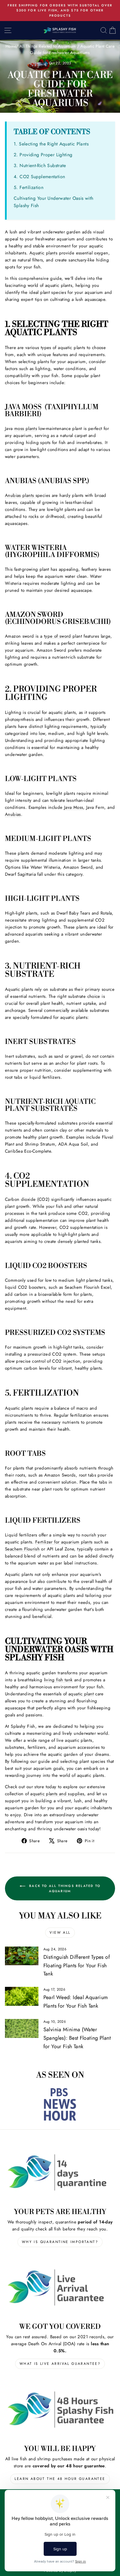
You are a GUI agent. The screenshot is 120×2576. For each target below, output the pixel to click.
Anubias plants (20, 495)
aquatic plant (81, 1694)
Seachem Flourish (22, 1549)
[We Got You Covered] (60, 2288)
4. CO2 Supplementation (39, 177)
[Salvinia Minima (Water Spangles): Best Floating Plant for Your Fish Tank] (22, 2028)
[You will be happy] (60, 2409)
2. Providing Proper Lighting (43, 155)
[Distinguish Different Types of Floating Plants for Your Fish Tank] (22, 1956)
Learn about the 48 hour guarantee (60, 2479)
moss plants (26, 429)
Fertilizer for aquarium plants (64, 1542)
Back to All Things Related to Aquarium (64, 1888)
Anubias (13, 814)
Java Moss (74, 807)
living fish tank (58, 1680)
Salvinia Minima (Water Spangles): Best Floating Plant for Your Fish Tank (77, 2038)
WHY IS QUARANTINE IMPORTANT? (60, 2242)
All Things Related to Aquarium (48, 46)
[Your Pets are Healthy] (60, 2172)
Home (11, 46)
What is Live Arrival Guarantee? (60, 2364)
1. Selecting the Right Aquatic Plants (51, 144)
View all (60, 1933)
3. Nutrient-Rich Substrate (40, 165)
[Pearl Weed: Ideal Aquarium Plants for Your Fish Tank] (22, 1996)
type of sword (58, 636)
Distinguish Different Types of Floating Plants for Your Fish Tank (77, 1966)
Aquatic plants (43, 253)
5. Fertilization (29, 187)
